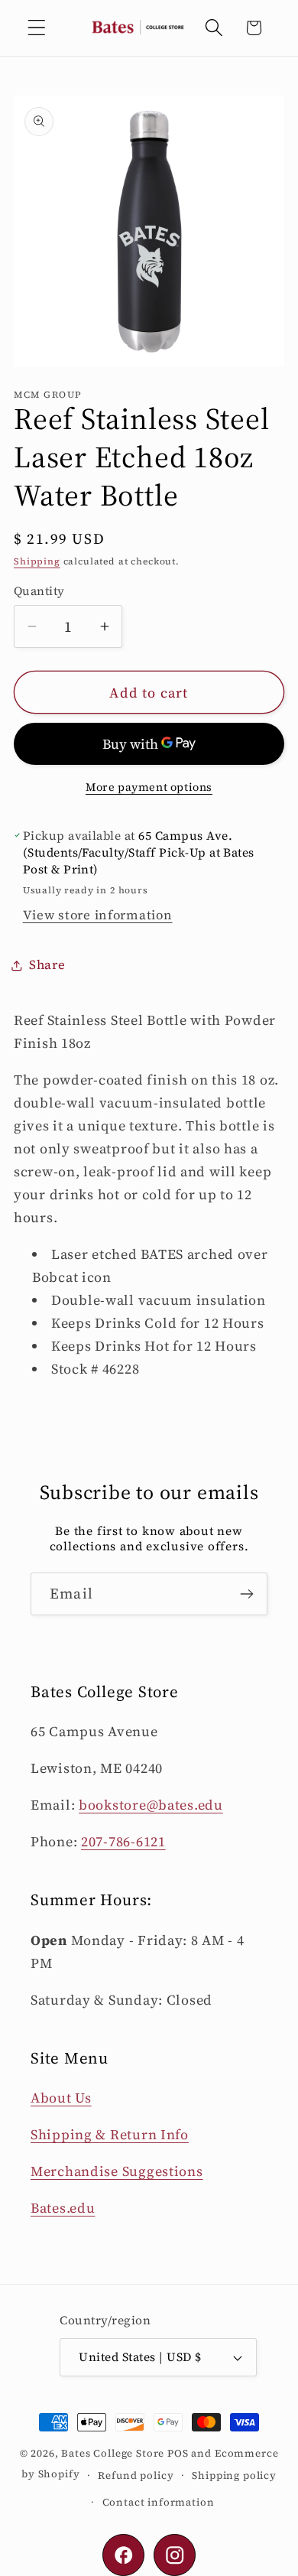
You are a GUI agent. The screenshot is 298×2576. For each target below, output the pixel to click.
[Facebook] (123, 2555)
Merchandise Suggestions (117, 2171)
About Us (61, 2098)
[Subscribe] (246, 1594)
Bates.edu (63, 2208)
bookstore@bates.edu (151, 1805)
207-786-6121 (123, 1841)
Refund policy (136, 2475)
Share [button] (47, 965)
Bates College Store (113, 2453)
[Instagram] (175, 2555)
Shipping (37, 561)
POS (178, 2453)
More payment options (149, 787)
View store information (98, 915)
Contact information (159, 2502)
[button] (37, 28)
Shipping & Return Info (110, 2134)
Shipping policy (234, 2475)
